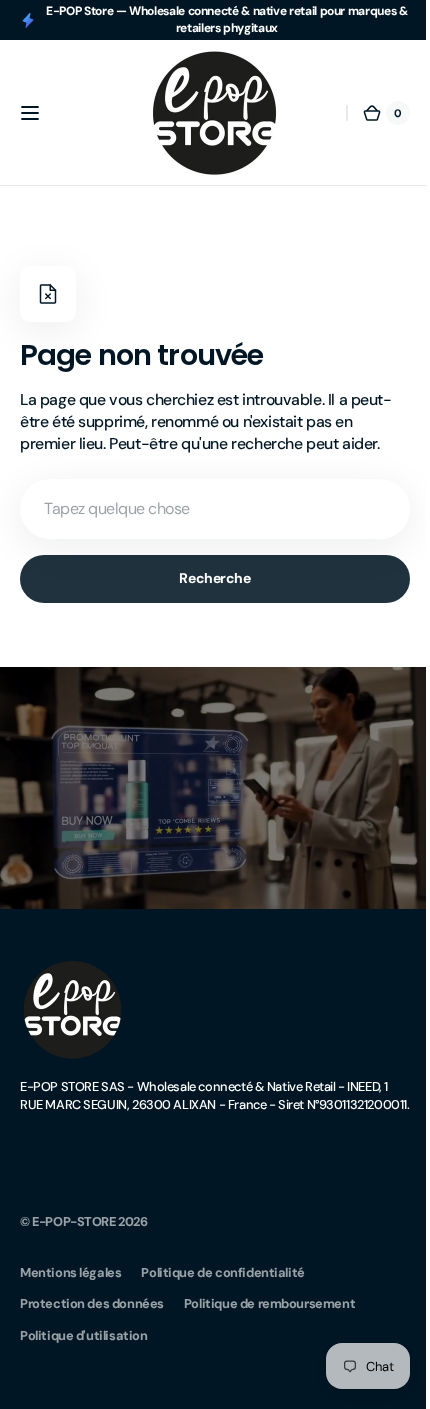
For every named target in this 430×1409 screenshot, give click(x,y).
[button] (30, 113)
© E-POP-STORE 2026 (84, 1230)
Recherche (207, 578)
